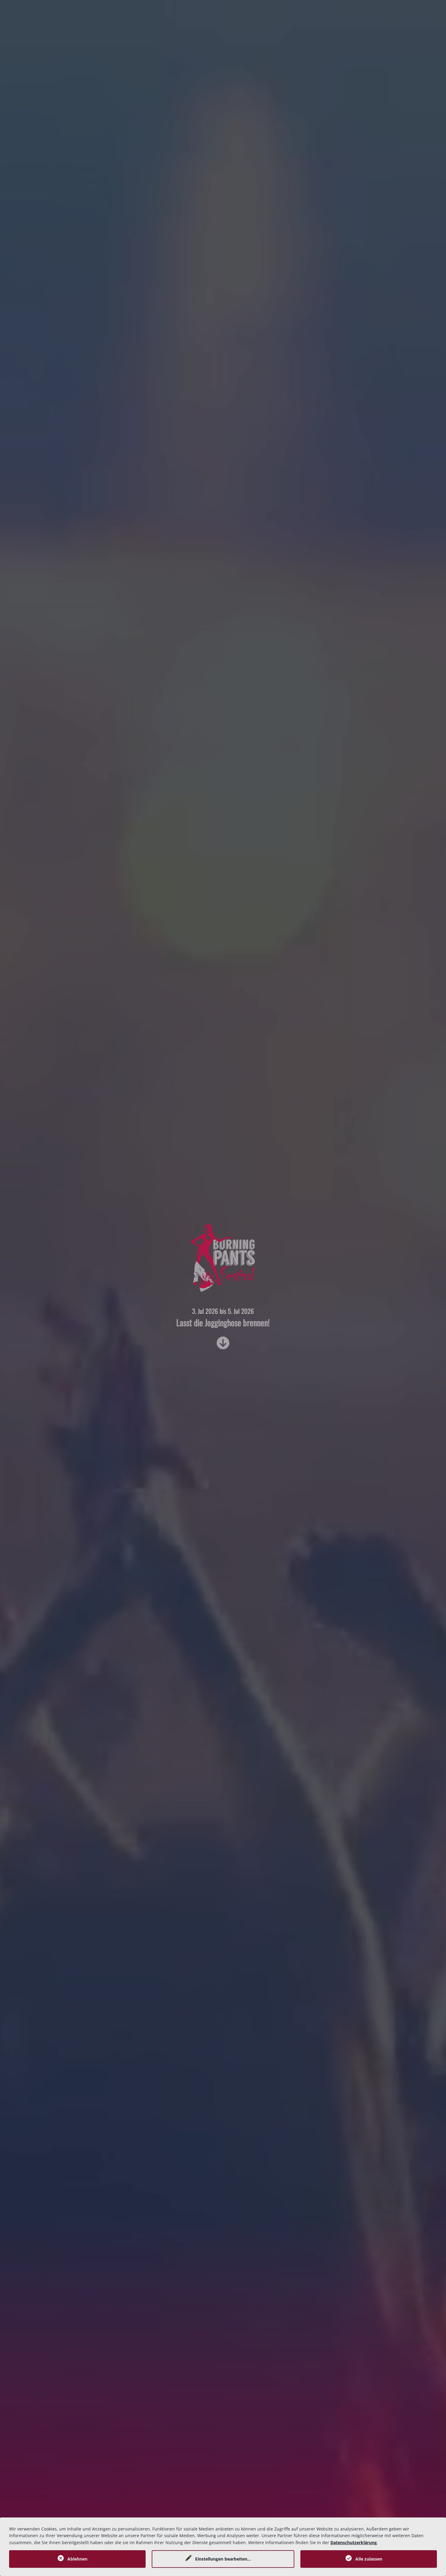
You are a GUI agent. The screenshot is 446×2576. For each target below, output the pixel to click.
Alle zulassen (369, 2559)
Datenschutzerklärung (354, 2542)
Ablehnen (77, 2559)
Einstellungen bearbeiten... (223, 2559)
